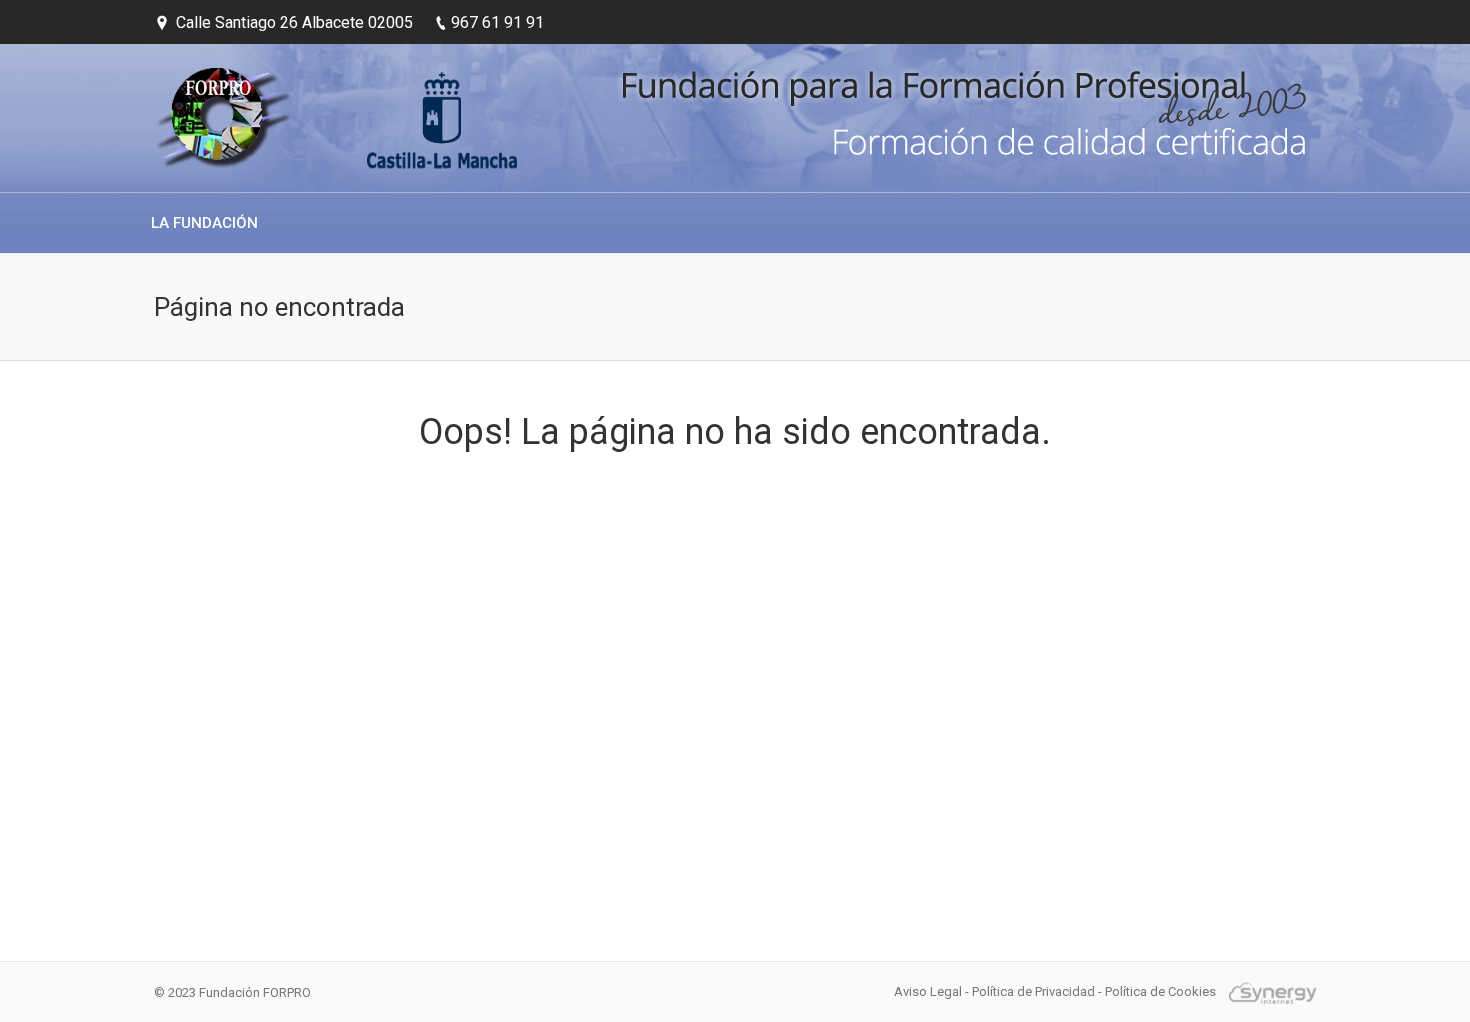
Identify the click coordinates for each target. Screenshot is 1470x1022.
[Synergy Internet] (1267, 991)
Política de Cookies (1160, 991)
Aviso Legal (928, 991)
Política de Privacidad (1033, 991)
